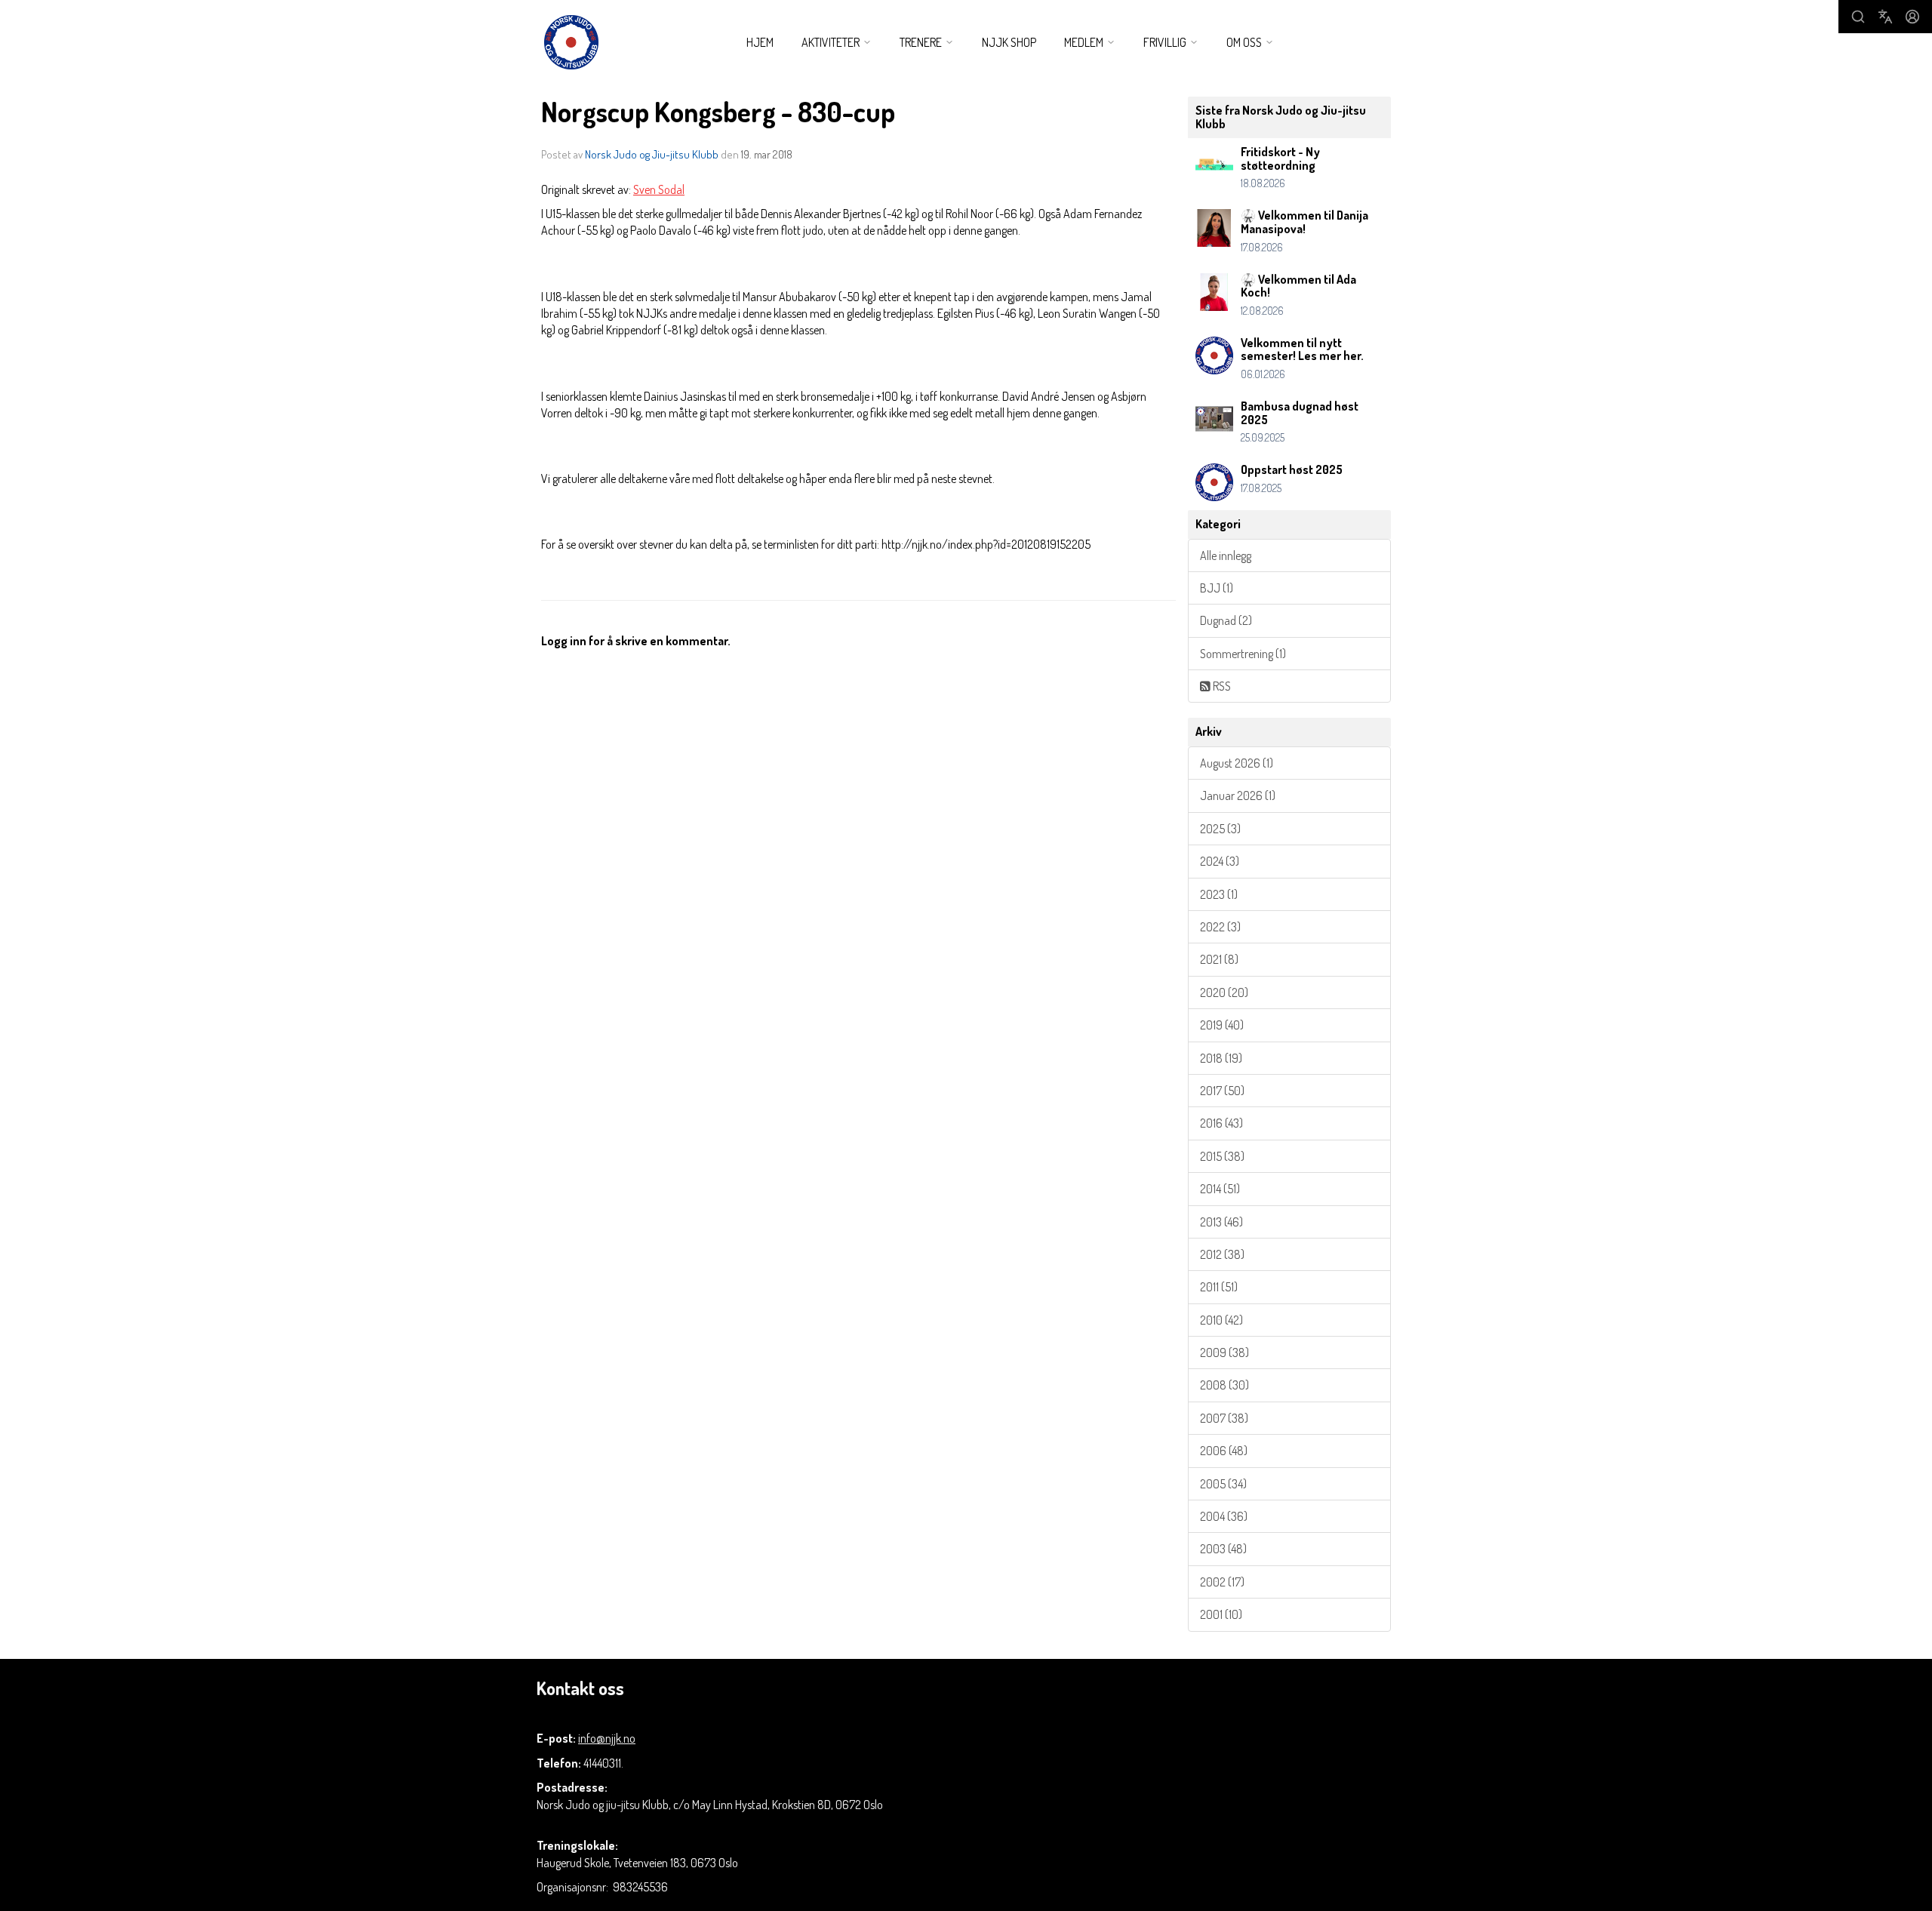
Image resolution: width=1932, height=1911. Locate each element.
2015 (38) (1222, 1156)
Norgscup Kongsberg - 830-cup (718, 111)
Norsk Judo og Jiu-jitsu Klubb (652, 154)
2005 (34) (1223, 1484)
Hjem (760, 42)
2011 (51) (1219, 1287)
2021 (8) (1219, 959)
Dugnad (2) (1226, 620)
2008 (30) (1224, 1385)
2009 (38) (1224, 1352)
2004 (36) (1224, 1516)
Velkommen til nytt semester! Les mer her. (1302, 349)
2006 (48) (1224, 1451)
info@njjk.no (607, 1738)
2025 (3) (1220, 829)
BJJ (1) (1217, 588)
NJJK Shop (1009, 42)
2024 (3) (1220, 861)
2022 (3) (1220, 927)
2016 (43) (1221, 1123)
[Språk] (1885, 17)
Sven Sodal (659, 189)
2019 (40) (1222, 1025)
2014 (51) (1220, 1189)
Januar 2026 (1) (1238, 795)
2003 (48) (1223, 1549)
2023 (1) (1219, 894)
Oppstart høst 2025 (1292, 469)
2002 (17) (1222, 1582)
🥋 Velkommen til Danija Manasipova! (1304, 222)
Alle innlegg (1226, 555)
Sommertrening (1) (1243, 654)
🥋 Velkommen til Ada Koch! (1298, 286)
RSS (1221, 686)
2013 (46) (1221, 1222)
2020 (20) (1224, 992)
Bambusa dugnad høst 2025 (1300, 413)
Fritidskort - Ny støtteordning (1280, 158)
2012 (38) (1222, 1254)
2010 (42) (1221, 1320)
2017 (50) (1222, 1091)
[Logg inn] (1912, 17)
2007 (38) (1224, 1418)
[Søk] (1858, 17)
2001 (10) (1221, 1614)
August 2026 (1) (1237, 763)
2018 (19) (1221, 1058)
